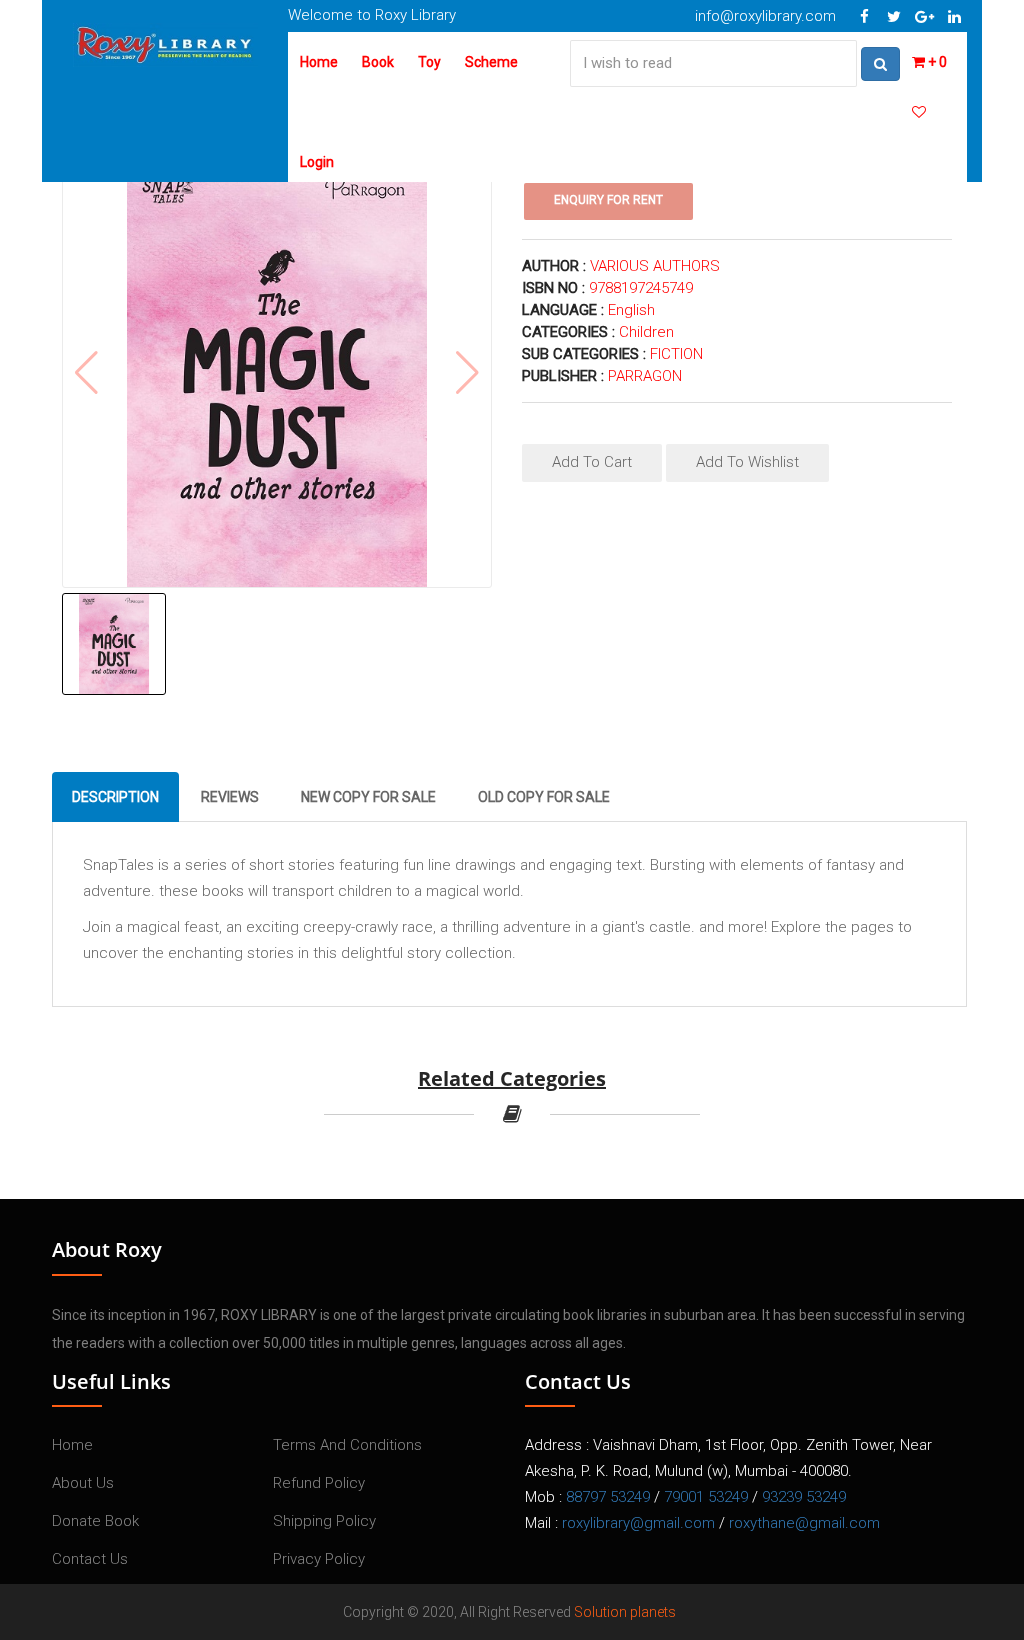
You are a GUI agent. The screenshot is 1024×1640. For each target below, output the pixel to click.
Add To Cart (592, 462)
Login (317, 162)
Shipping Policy (324, 1521)
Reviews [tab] (230, 797)
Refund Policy (319, 1483)
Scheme (491, 62)
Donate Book (95, 1521)
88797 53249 (608, 1497)
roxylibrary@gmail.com (638, 1523)
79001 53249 (706, 1497)
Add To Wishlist (747, 462)
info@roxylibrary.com (765, 16)
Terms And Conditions (347, 1445)
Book (378, 62)
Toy (429, 62)
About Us (83, 1483)
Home (319, 62)
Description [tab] (115, 797)
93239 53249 (804, 1497)
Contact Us (90, 1559)
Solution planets (625, 1612)
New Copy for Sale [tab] (368, 797)
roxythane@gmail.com (804, 1523)
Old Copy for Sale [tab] (544, 797)
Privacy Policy (319, 1559)
